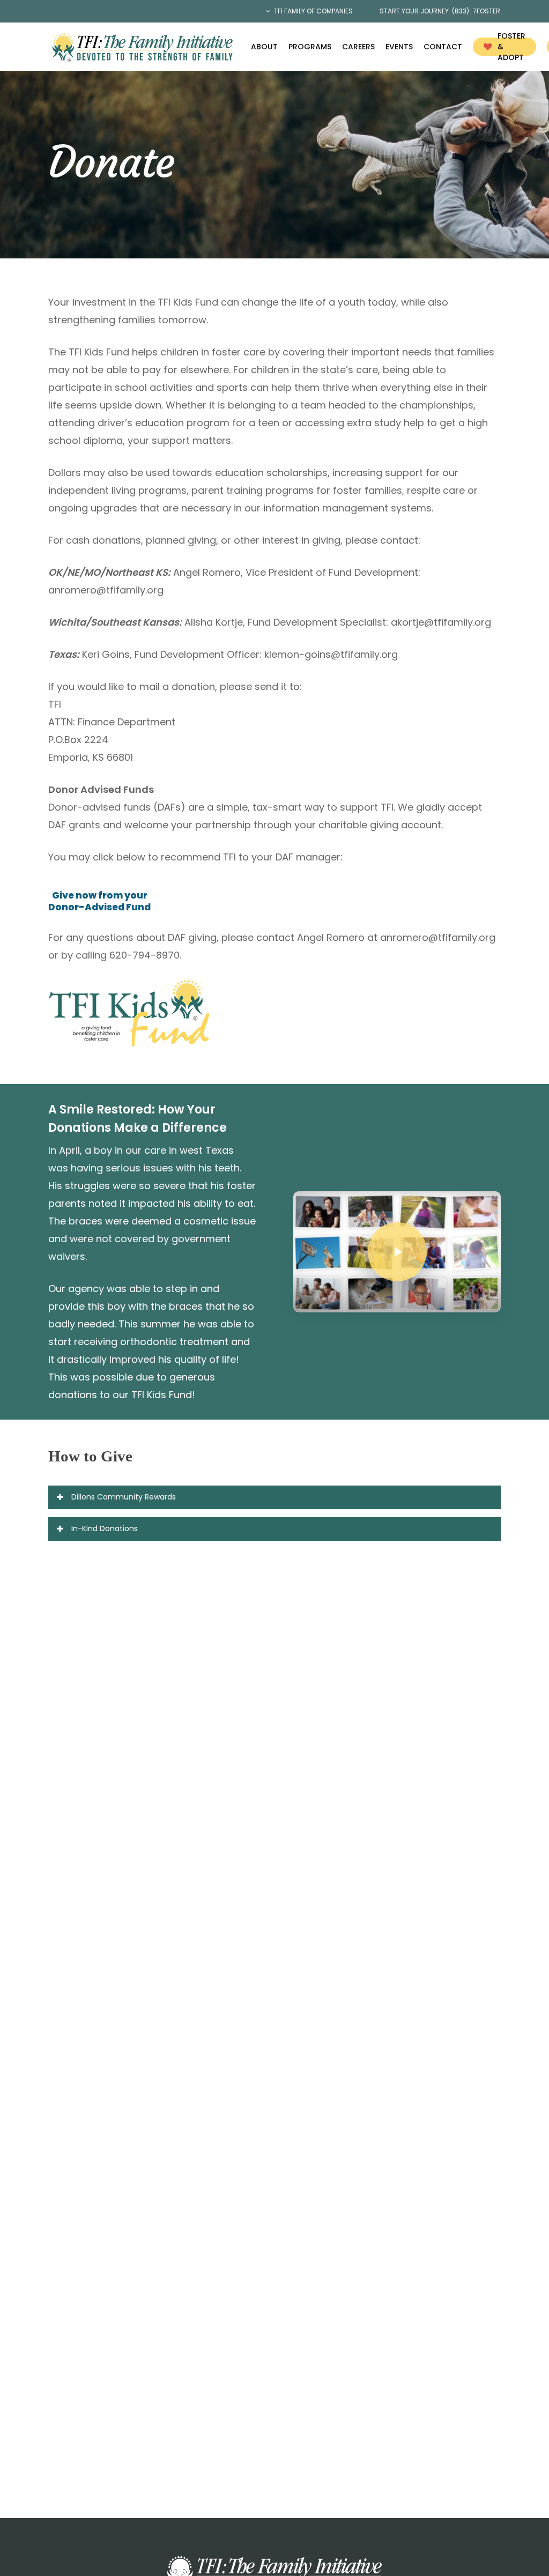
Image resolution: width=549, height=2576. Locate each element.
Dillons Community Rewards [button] (124, 1497)
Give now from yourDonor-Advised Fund (99, 901)
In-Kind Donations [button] (105, 1528)
